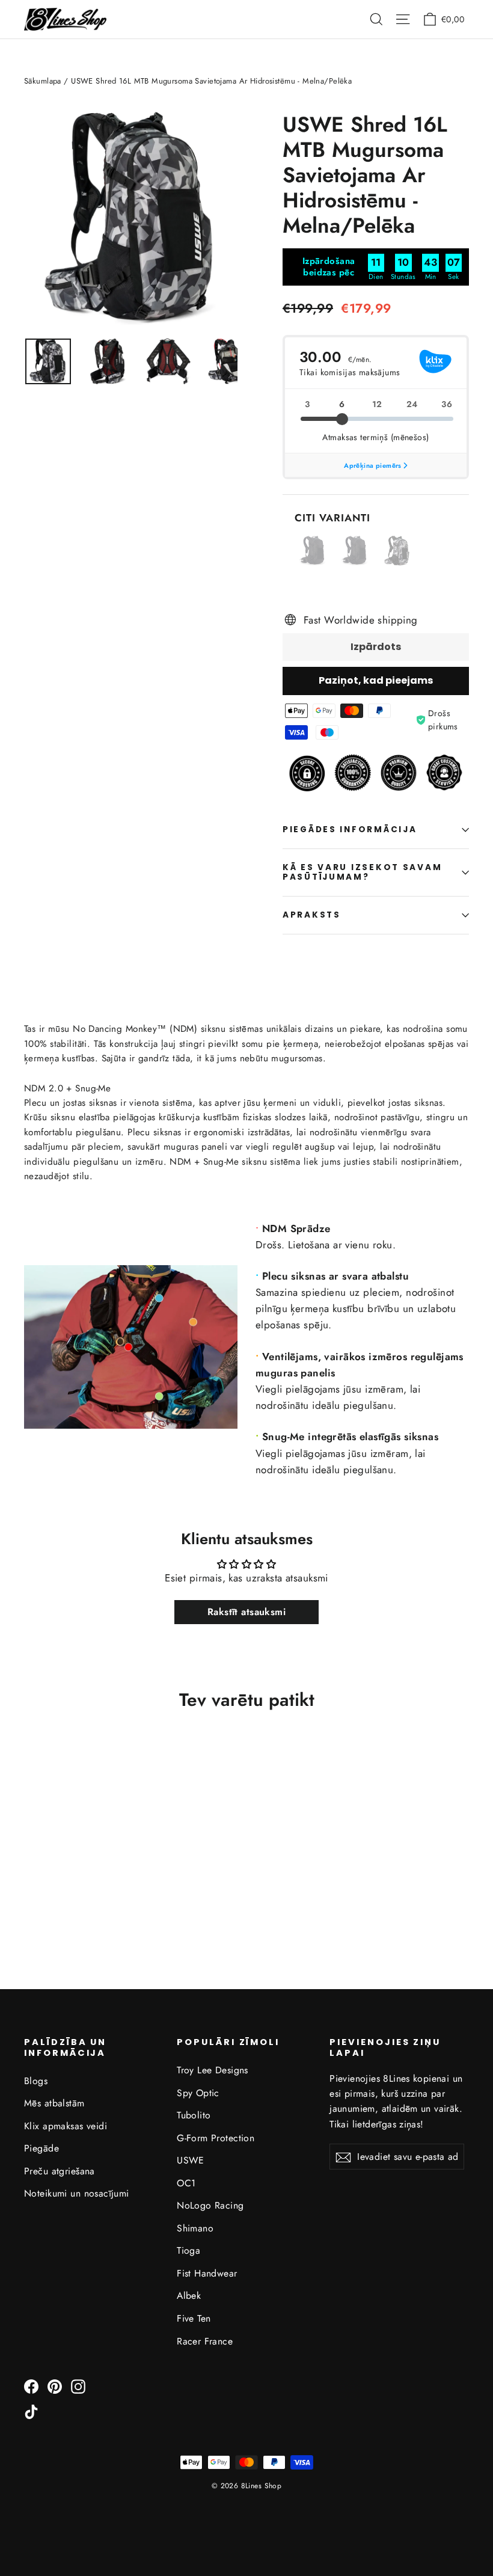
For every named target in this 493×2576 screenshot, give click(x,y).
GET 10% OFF (247, 1305)
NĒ (247, 1348)
